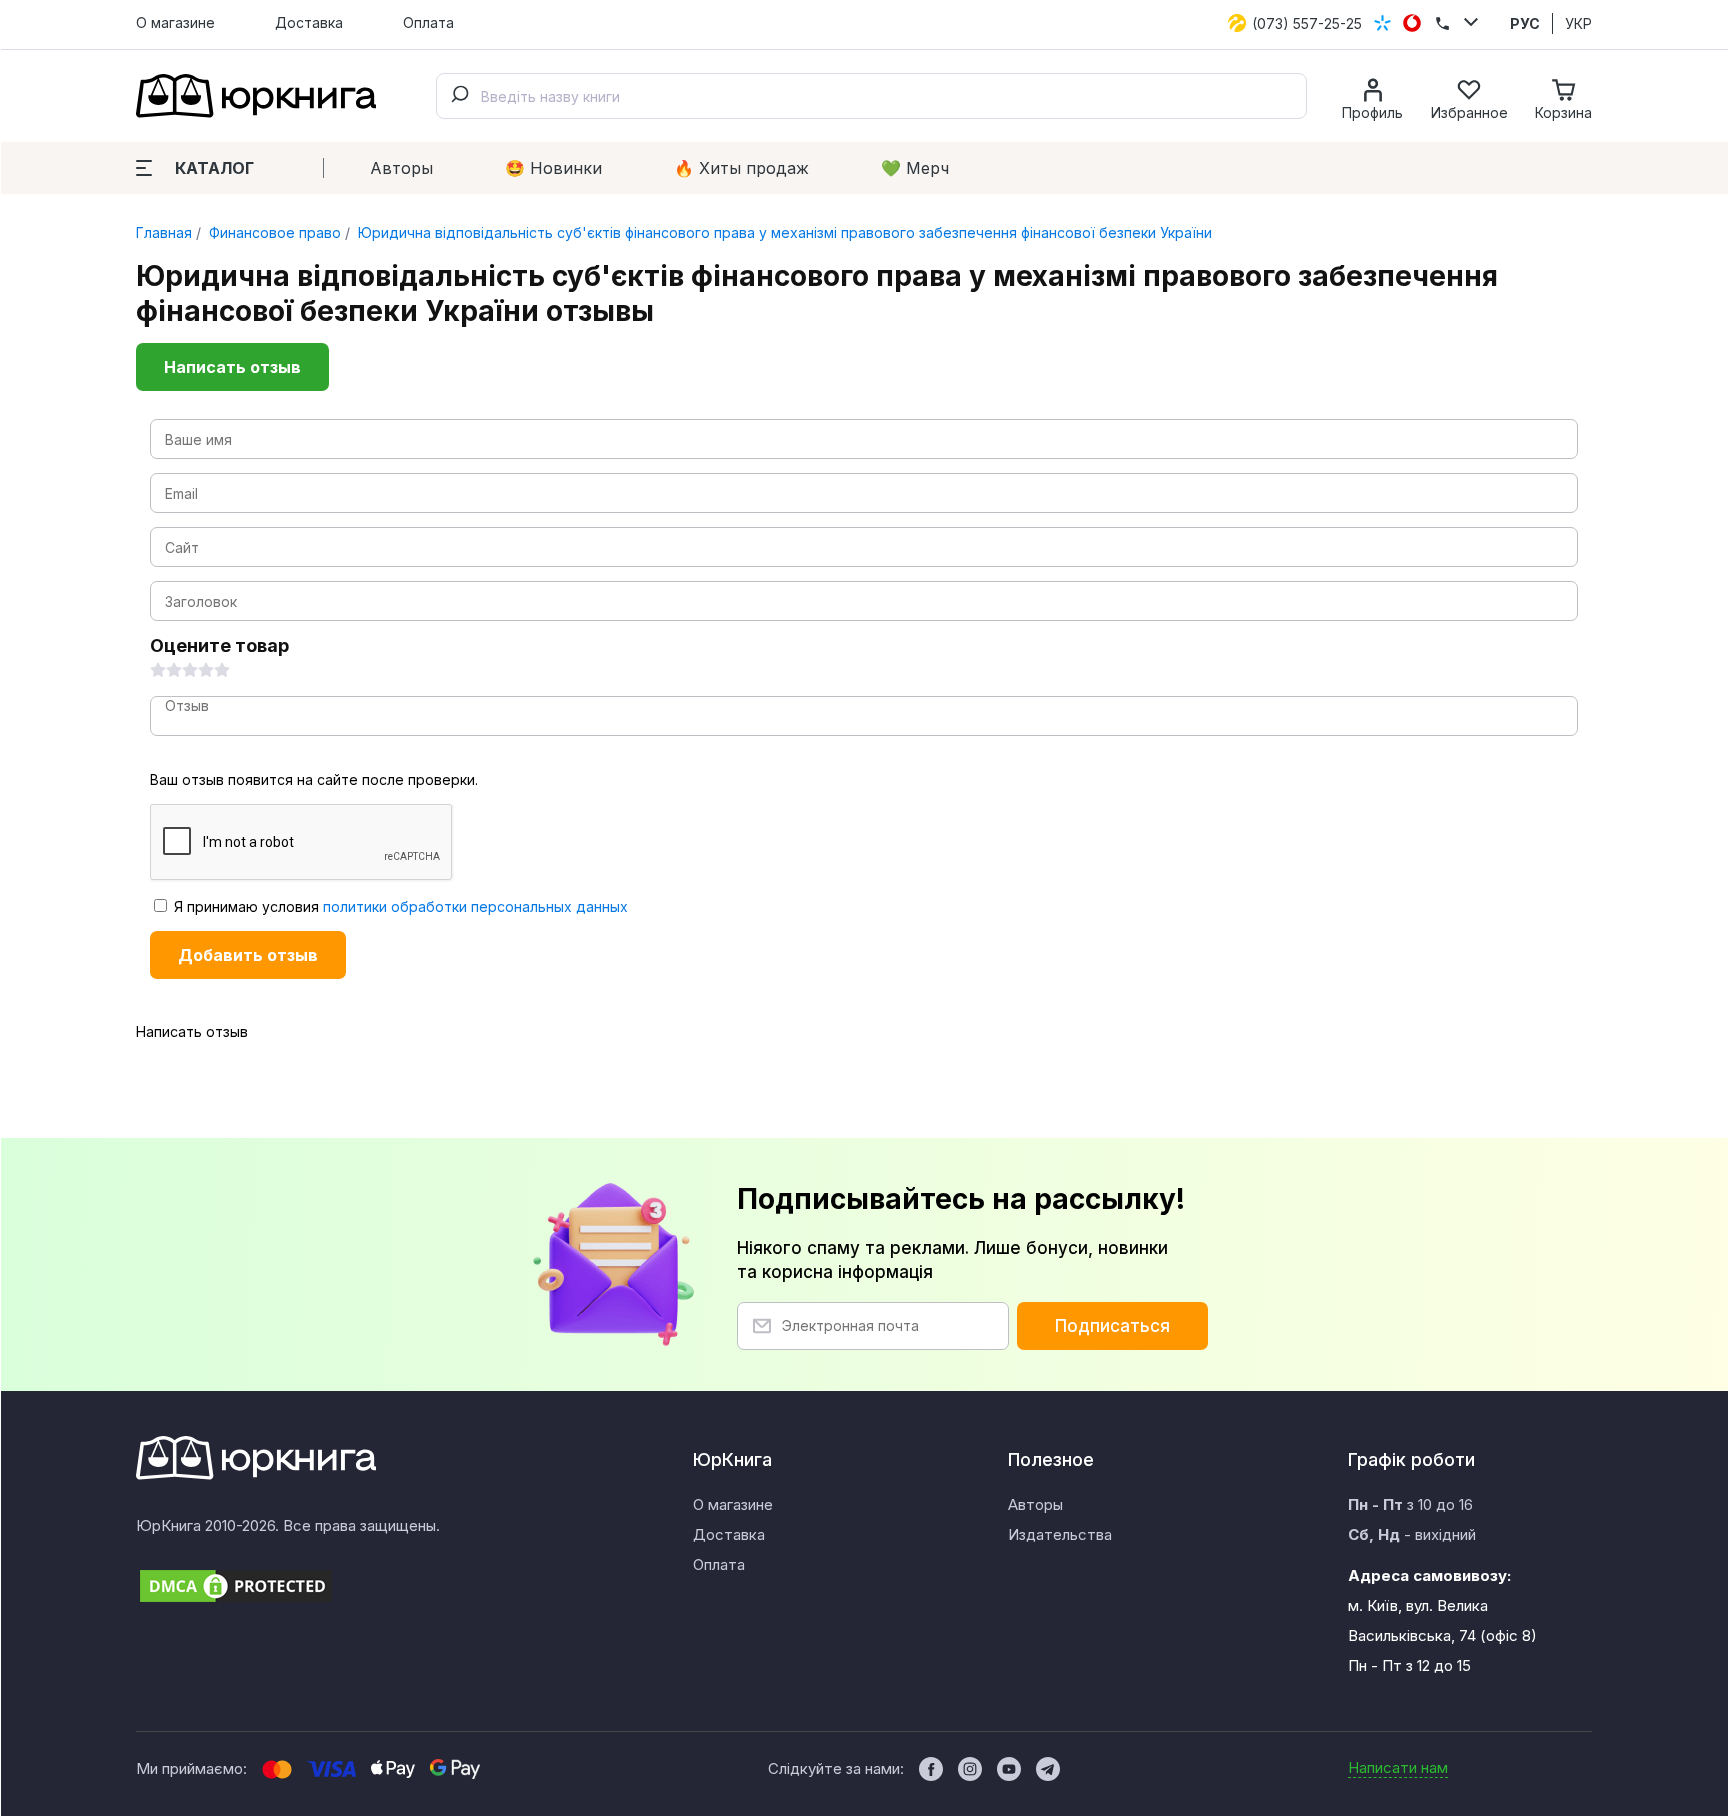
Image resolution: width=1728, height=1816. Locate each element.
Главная (164, 232)
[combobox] (871, 96)
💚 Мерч (915, 168)
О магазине (175, 22)
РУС (1525, 23)
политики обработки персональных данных (475, 906)
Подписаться (1112, 1326)
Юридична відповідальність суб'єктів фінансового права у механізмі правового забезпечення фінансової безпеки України (783, 232)
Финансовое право (273, 232)
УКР (1578, 23)
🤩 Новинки (553, 168)
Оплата (428, 22)
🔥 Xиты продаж (741, 168)
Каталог (214, 168)
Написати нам (1398, 1767)
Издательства (1060, 1534)
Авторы (401, 168)
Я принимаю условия (399, 906)
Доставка (309, 22)
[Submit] (459, 96)
